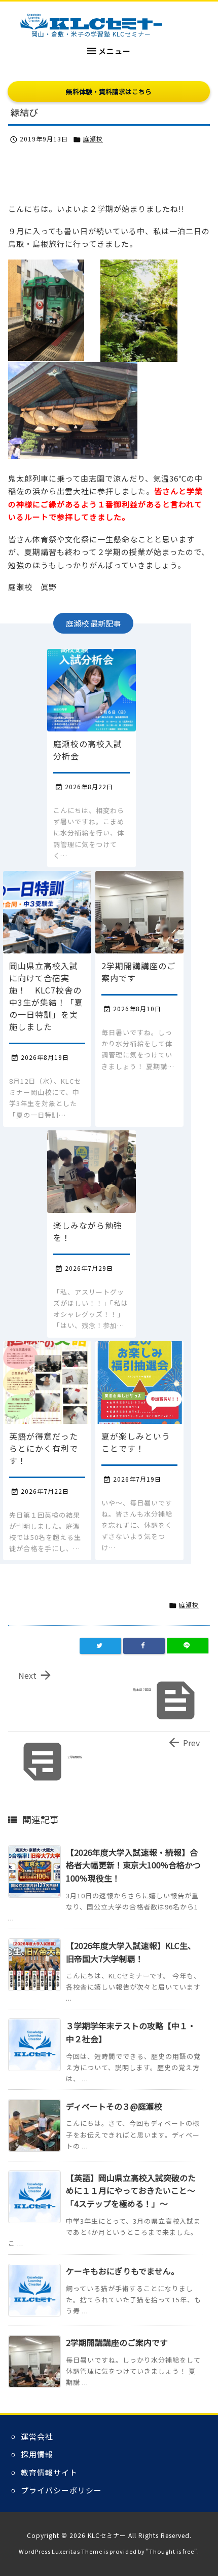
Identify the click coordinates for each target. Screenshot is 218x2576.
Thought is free (172, 2551)
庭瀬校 (93, 139)
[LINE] (188, 1646)
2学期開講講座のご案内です (117, 2342)
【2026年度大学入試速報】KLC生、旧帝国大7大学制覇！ (131, 1952)
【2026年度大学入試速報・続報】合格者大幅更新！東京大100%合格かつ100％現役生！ (133, 1865)
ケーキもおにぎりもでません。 (122, 2271)
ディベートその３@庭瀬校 (114, 2106)
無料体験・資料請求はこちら (109, 91)
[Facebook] (144, 1646)
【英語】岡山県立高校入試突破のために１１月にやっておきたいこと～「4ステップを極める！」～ (131, 2191)
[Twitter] (100, 1646)
